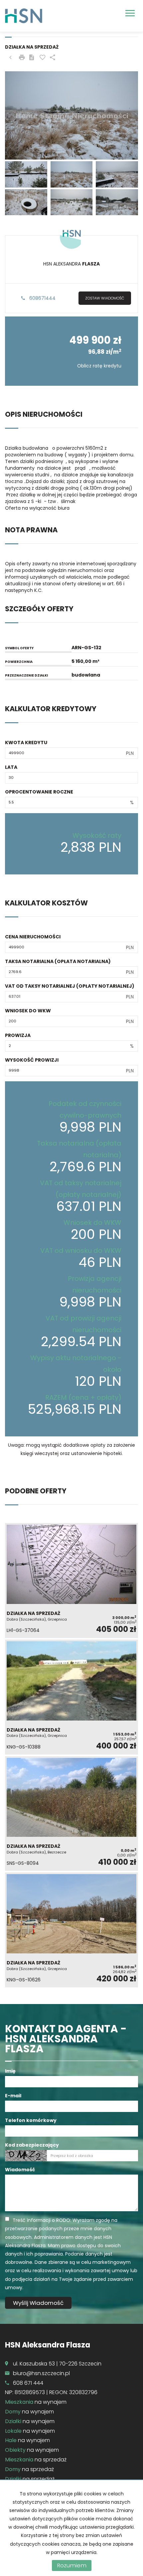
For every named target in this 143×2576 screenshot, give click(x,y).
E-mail (13, 2096)
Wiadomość (20, 2170)
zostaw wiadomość (105, 298)
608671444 (42, 298)
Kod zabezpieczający (32, 2145)
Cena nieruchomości (33, 937)
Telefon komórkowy (31, 2120)
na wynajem (36, 2402)
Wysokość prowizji (32, 1060)
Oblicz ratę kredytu (99, 366)
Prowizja (18, 1035)
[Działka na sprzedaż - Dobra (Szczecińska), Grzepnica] (71, 1580)
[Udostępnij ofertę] (52, 58)
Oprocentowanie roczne (39, 792)
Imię (10, 2071)
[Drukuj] (21, 58)
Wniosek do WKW (28, 1011)
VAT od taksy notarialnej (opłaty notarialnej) (70, 986)
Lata (11, 767)
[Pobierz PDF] (31, 58)
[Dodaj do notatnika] (41, 58)
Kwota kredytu (26, 743)
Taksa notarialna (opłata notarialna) (58, 961)
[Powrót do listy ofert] (10, 58)
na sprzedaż (36, 2460)
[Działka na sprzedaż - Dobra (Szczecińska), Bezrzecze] (71, 1814)
